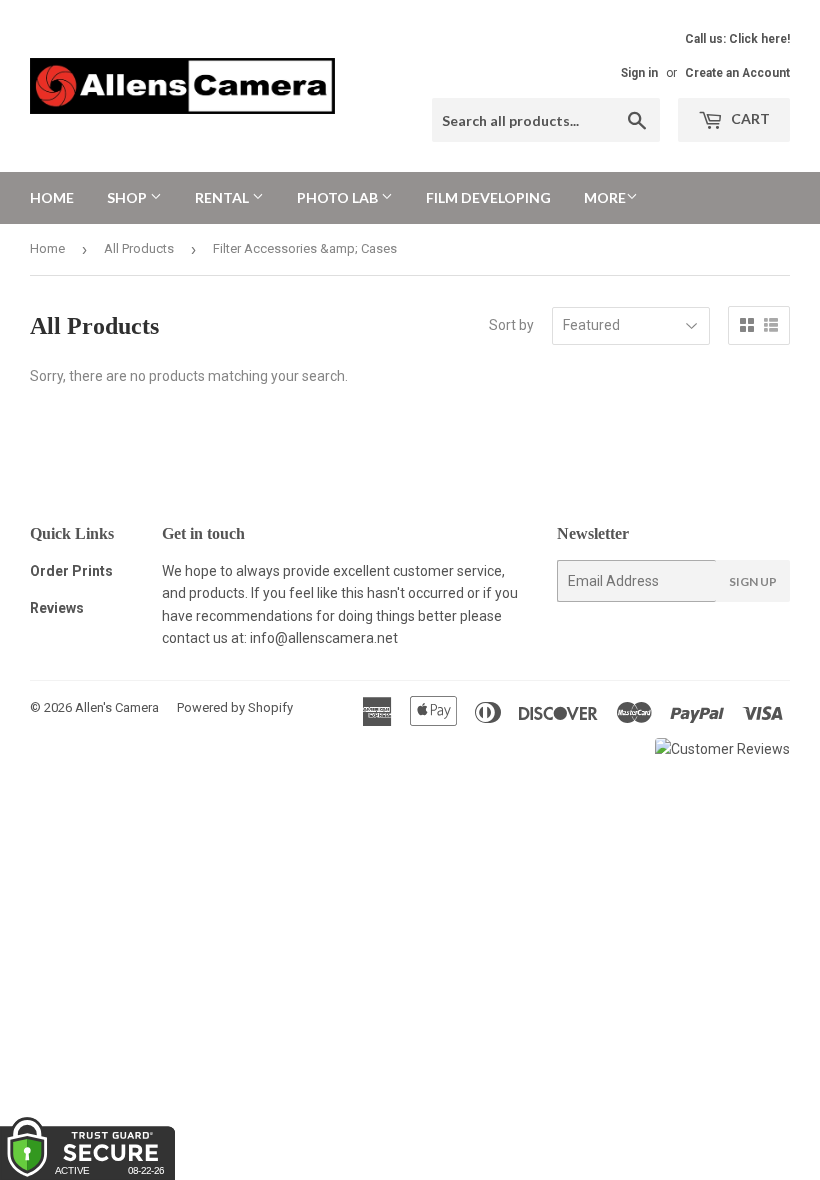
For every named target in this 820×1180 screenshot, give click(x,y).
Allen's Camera (117, 707)
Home (52, 197)
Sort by (511, 325)
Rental (223, 197)
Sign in (639, 73)
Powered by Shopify (235, 707)
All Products (139, 248)
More (605, 197)
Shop (128, 197)
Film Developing (488, 197)
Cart (749, 118)
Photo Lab (339, 197)
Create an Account (737, 73)
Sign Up (753, 581)
